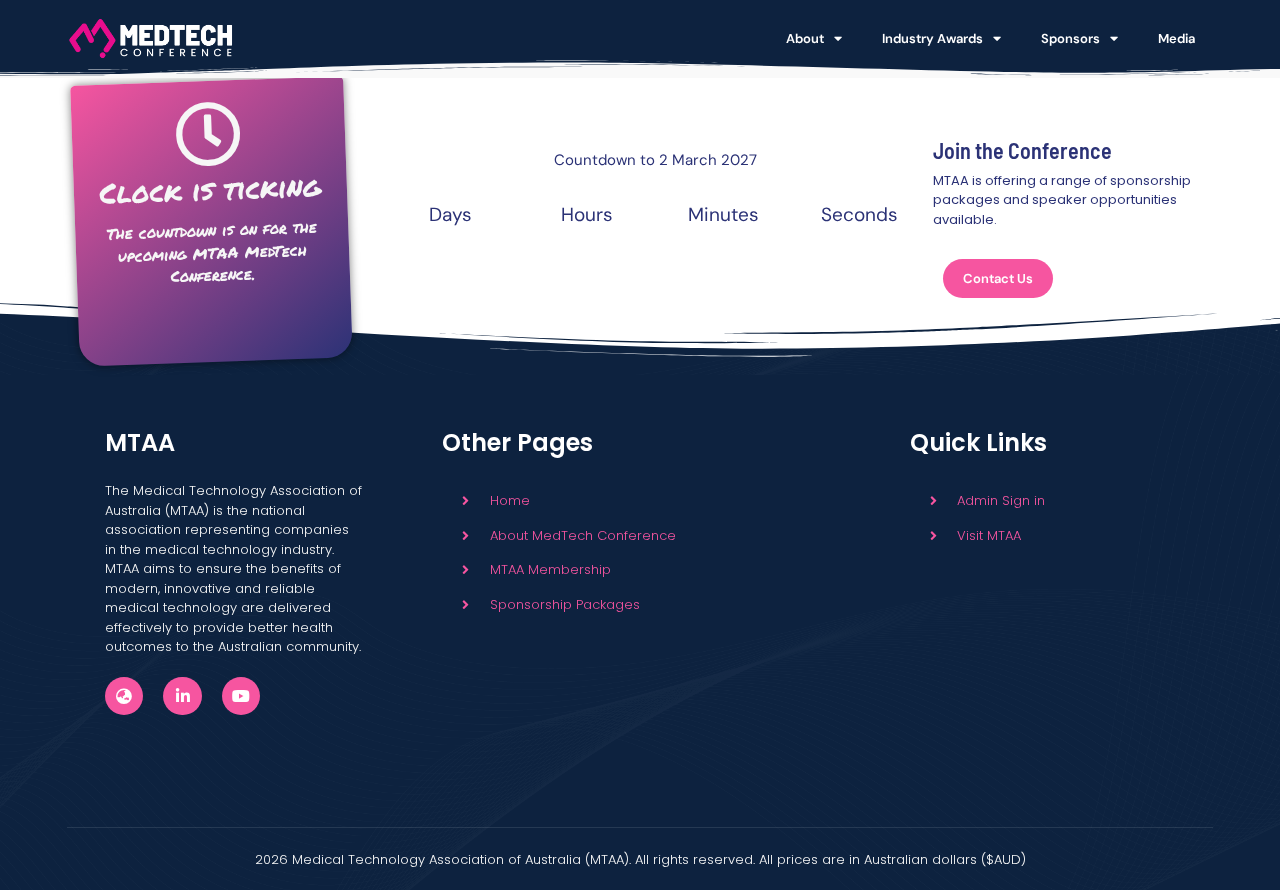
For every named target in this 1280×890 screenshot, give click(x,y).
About (805, 38)
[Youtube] (241, 696)
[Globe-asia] (124, 696)
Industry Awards (932, 38)
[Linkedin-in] (182, 696)
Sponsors (1070, 38)
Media (1176, 38)
